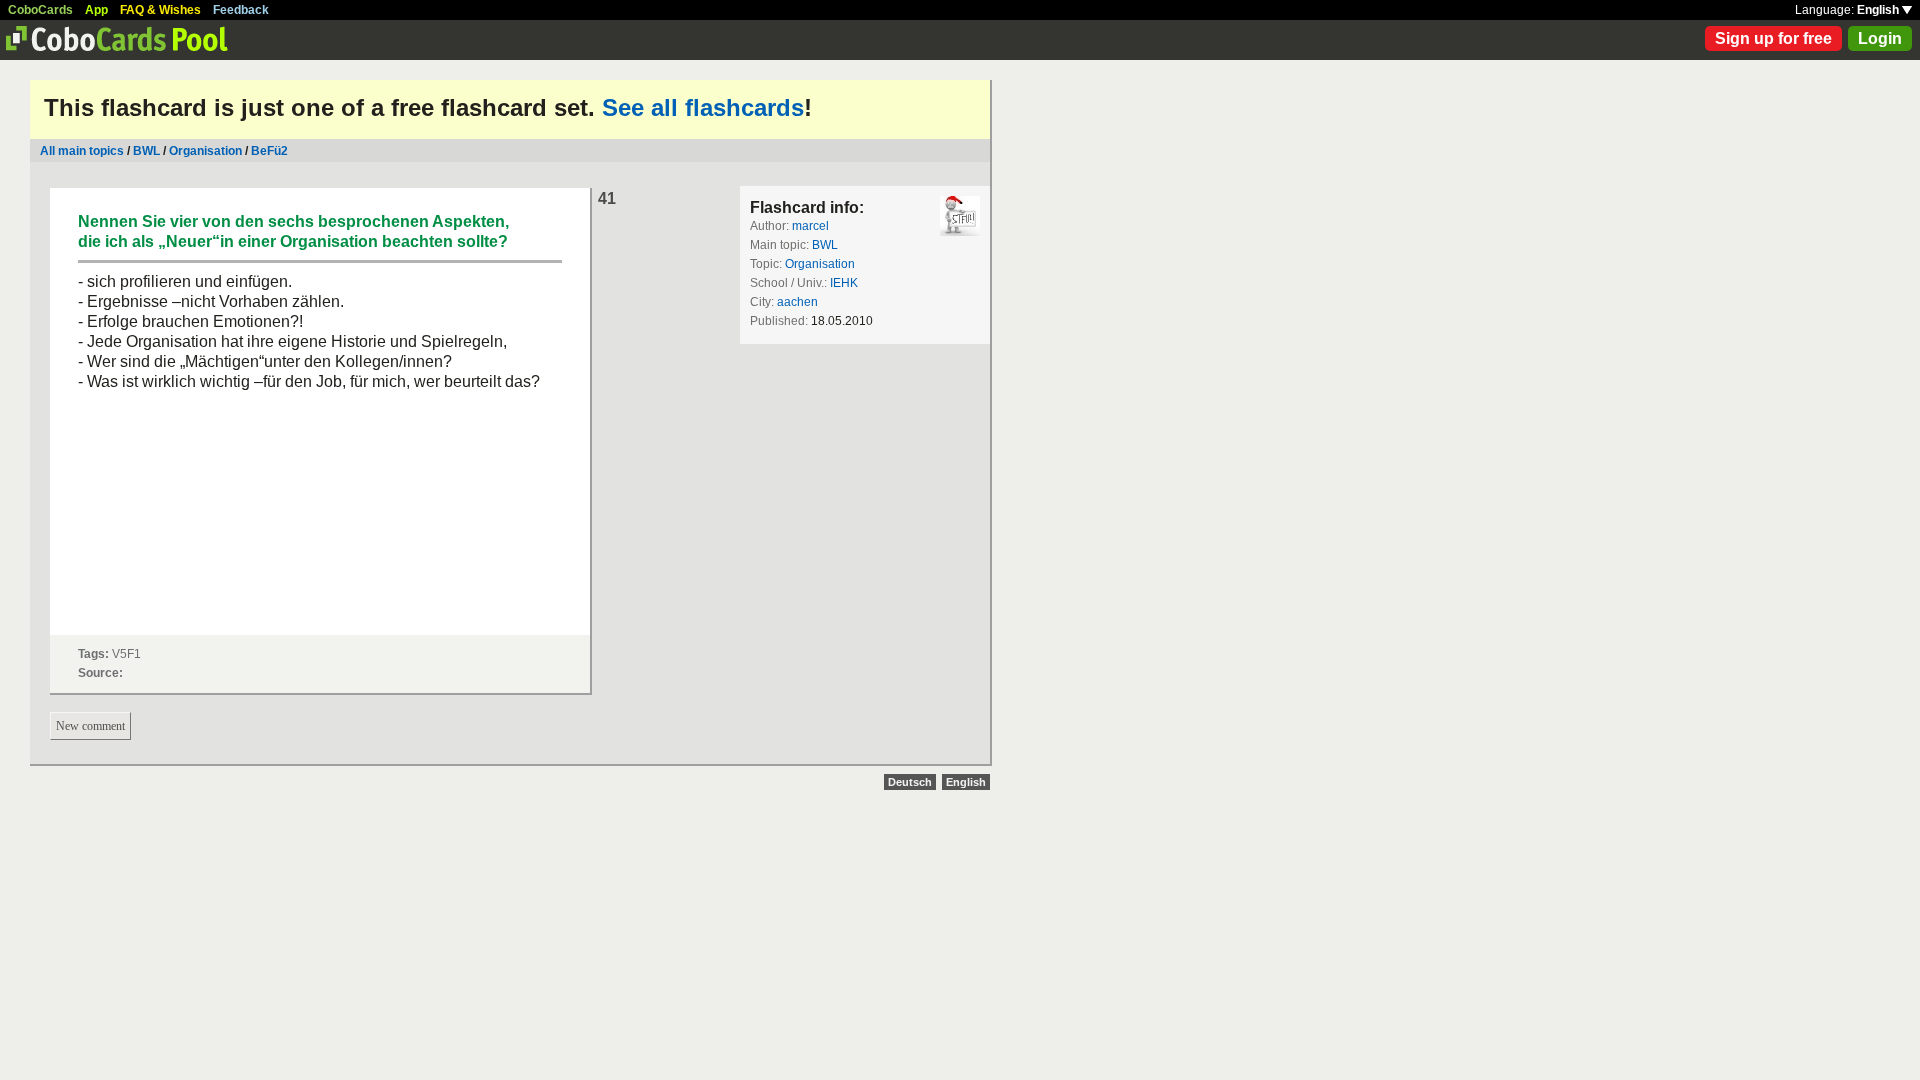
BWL (146, 151)
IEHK (844, 283)
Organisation (205, 151)
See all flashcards (703, 107)
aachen (797, 302)
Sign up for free (1773, 38)
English (1879, 10)
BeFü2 (269, 151)
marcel (810, 226)
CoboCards (40, 10)
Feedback (241, 10)
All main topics (82, 151)
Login (1880, 38)
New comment (90, 726)
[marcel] (960, 216)
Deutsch (910, 782)
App (96, 10)
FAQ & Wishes (160, 10)
